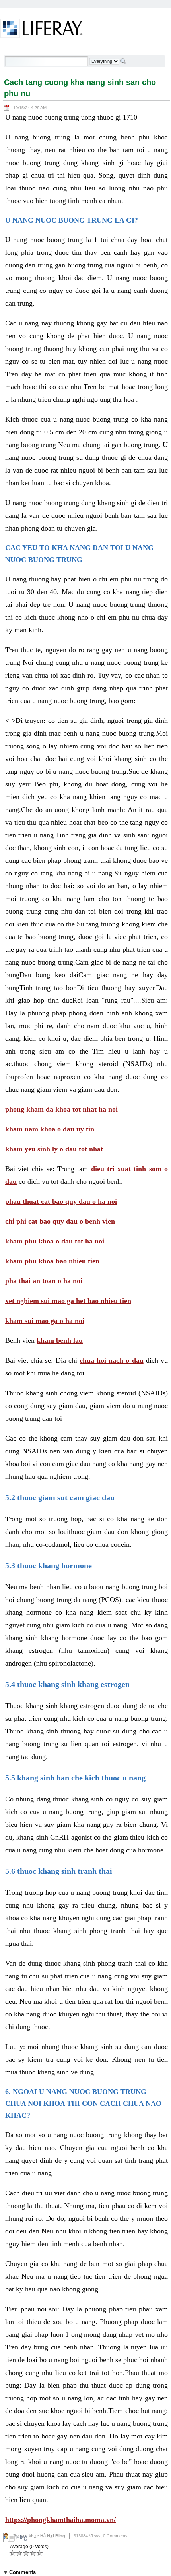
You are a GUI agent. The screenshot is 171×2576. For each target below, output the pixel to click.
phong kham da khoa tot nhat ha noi (61, 1109)
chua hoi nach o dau (112, 1360)
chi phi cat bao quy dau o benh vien (60, 1221)
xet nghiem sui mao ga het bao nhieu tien (68, 1301)
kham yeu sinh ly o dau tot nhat (54, 1149)
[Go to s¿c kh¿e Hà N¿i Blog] (42, 30)
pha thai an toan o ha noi (44, 1281)
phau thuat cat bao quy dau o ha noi (61, 1201)
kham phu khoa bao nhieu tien (52, 1261)
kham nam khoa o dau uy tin (50, 1129)
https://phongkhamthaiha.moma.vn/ (60, 2520)
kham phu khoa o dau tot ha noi (55, 1241)
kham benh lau (60, 1340)
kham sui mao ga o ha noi (45, 1321)
